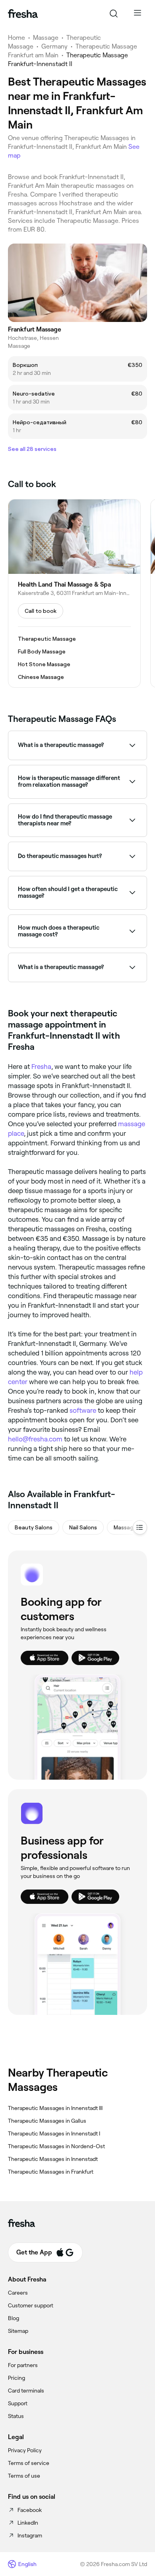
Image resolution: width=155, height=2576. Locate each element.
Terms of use (24, 2476)
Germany (54, 46)
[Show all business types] (140, 1527)
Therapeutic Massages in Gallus (47, 2121)
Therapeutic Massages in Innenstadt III (55, 2108)
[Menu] (138, 14)
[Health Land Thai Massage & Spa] (74, 593)
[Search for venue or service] (114, 14)
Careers (18, 2293)
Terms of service (29, 2463)
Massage (46, 38)
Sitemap (18, 2331)
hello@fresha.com (35, 1439)
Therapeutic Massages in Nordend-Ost (56, 2146)
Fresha (41, 1067)
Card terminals (26, 2391)
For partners (23, 2365)
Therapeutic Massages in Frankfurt (51, 2172)
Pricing (16, 2378)
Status (16, 2416)
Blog (14, 2318)
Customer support (31, 2305)
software (83, 1410)
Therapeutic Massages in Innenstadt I (54, 2133)
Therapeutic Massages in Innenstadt (53, 2159)
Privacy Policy (25, 2450)
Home (16, 38)
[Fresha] (23, 14)
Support (18, 2403)
